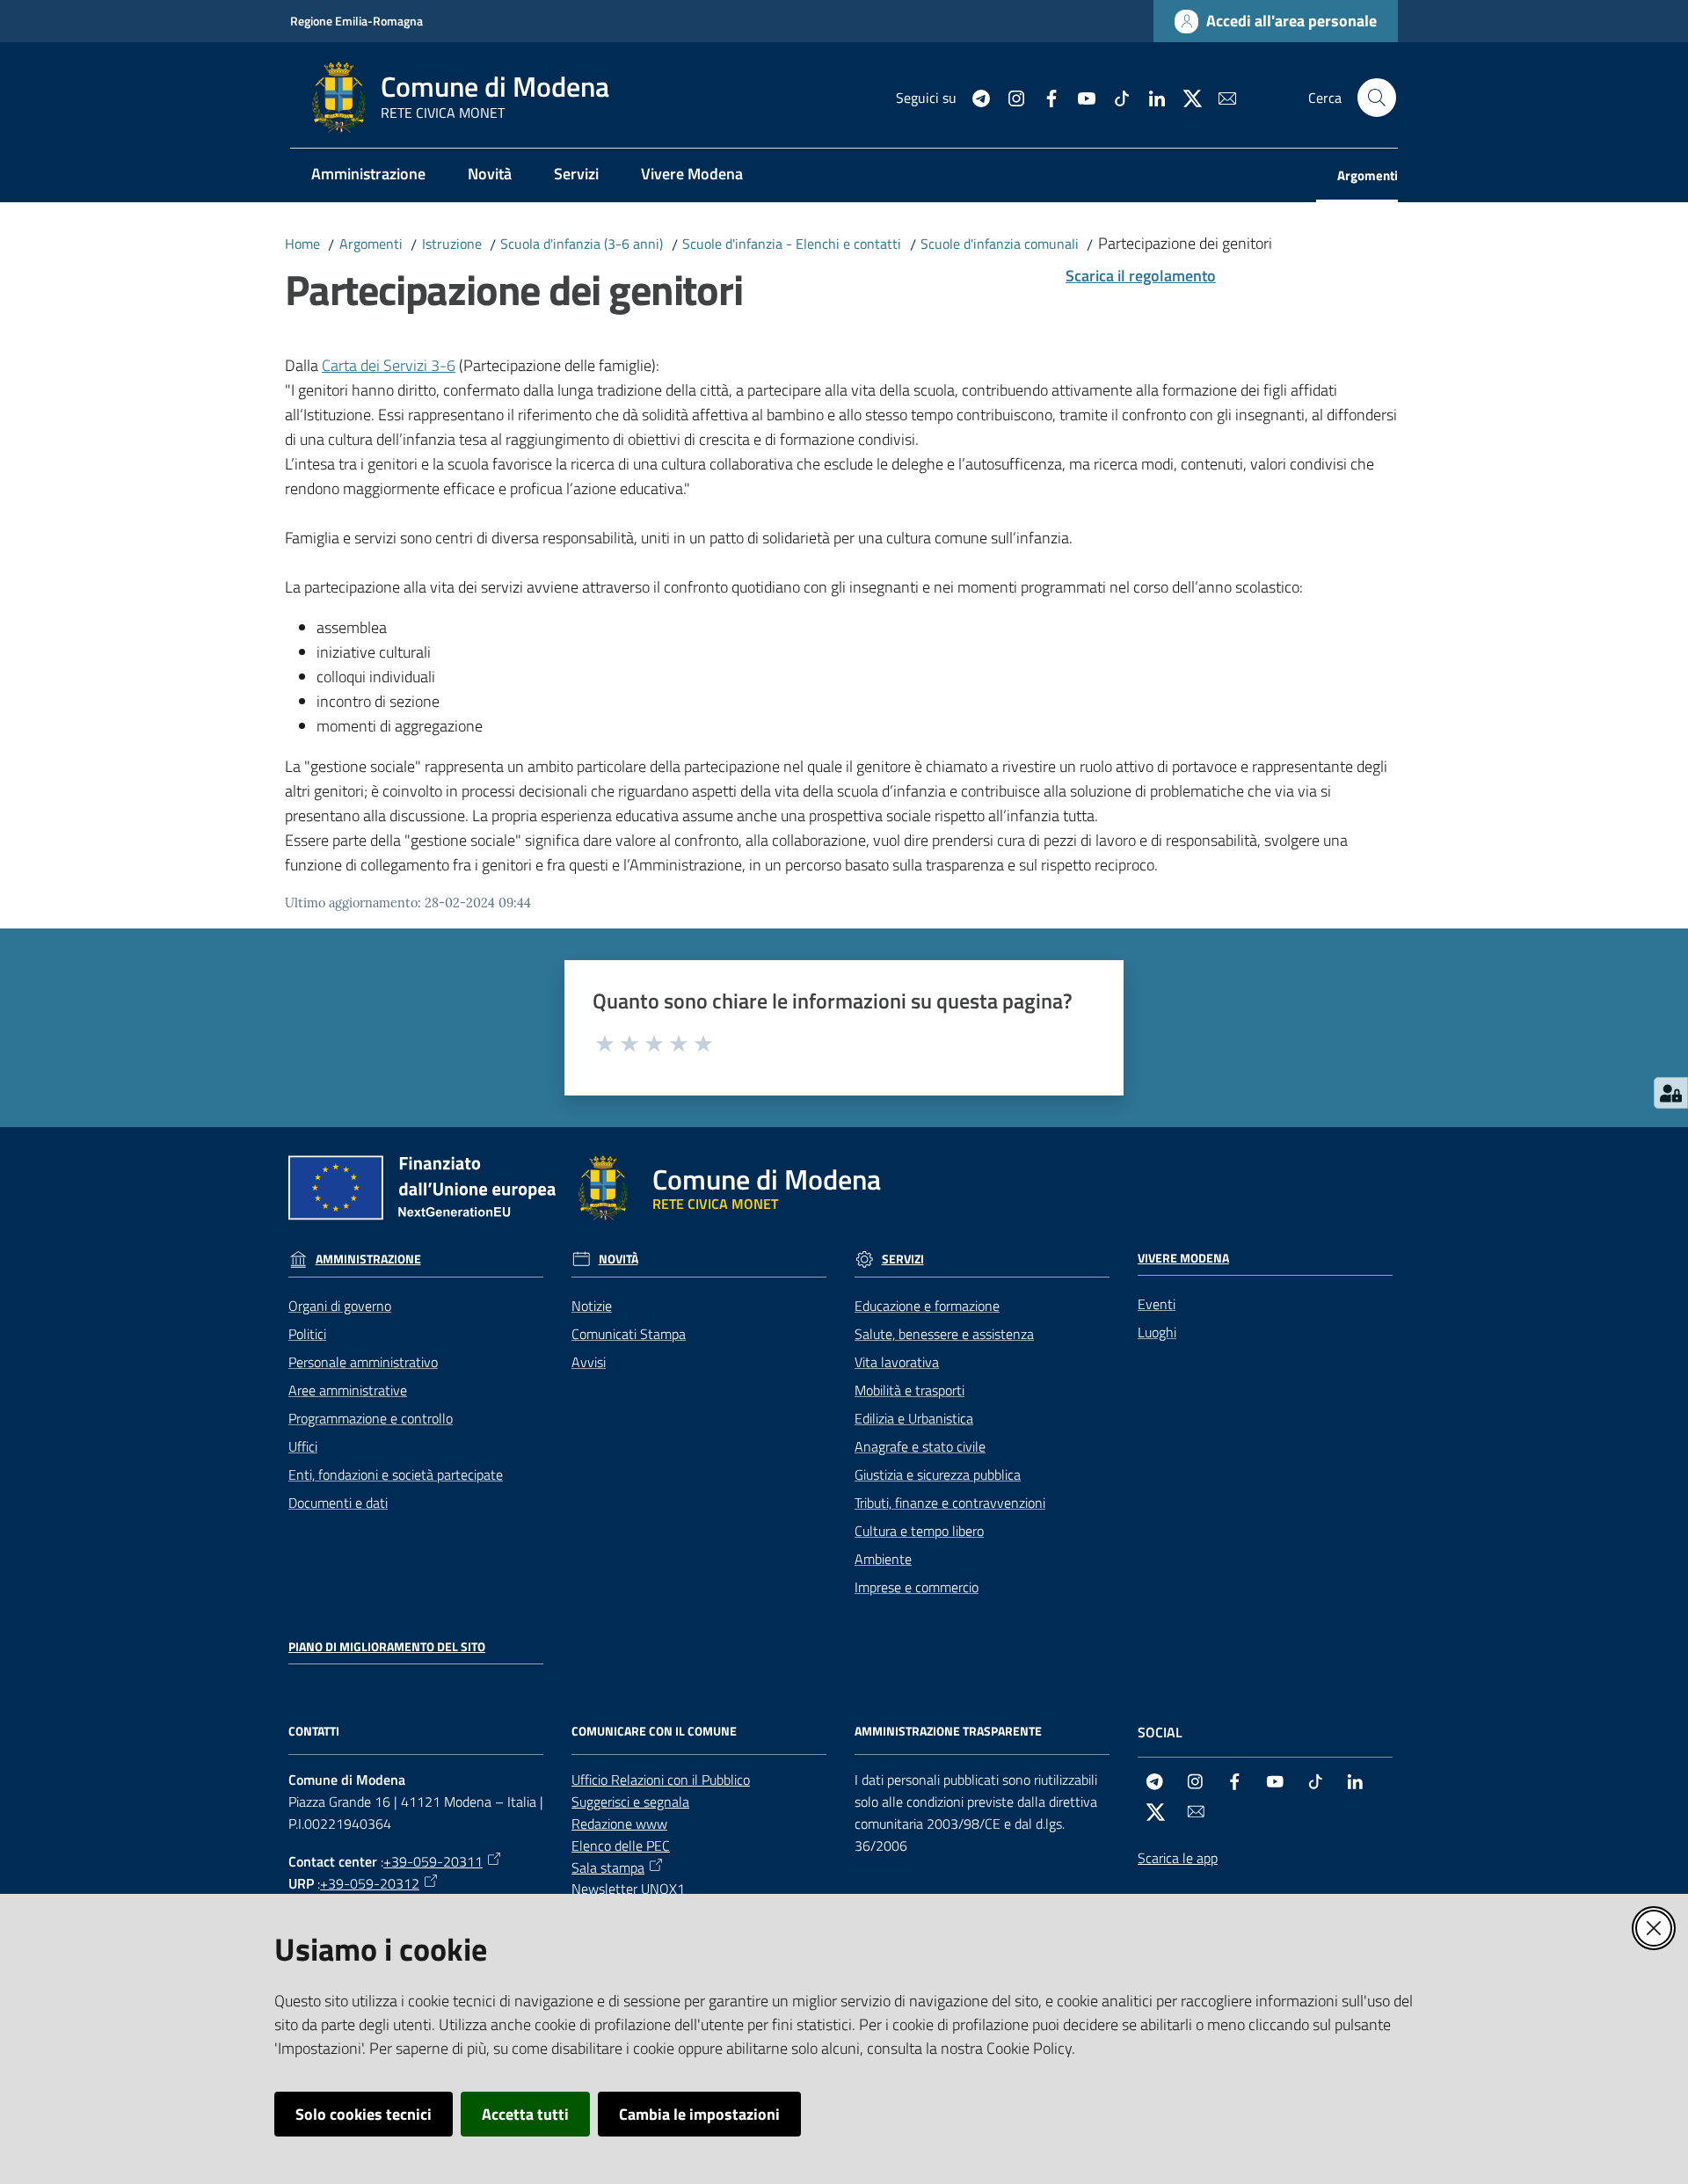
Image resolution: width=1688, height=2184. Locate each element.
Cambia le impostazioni (699, 2114)
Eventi (1157, 1304)
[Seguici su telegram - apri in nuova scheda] (974, 97)
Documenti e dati (338, 1503)
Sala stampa (608, 1867)
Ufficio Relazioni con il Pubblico (661, 1780)
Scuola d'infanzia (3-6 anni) (582, 244)
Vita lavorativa (897, 1362)
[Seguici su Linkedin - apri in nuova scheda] (1150, 97)
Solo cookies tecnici (364, 2114)
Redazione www (619, 1824)
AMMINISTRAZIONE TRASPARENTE (948, 1731)
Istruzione (452, 244)
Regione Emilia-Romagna (357, 21)
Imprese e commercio (917, 1587)
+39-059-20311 (433, 1861)
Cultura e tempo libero (919, 1531)
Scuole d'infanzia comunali (1000, 244)
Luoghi (1157, 1332)
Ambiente (883, 1559)
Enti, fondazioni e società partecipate (396, 1474)
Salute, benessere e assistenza (944, 1334)
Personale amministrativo (363, 1362)
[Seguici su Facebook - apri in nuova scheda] (1044, 97)
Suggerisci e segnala (630, 1802)
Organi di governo (340, 1306)
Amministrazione (368, 1259)
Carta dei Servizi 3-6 (389, 365)
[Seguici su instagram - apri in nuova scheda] (1009, 97)
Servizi (903, 1259)
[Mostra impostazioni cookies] (1671, 1093)
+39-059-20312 (370, 1883)
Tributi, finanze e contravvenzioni (950, 1503)
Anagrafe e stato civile (920, 1446)
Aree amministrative (348, 1390)
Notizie (592, 1306)
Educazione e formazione (927, 1306)
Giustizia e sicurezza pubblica (938, 1474)
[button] (1377, 98)
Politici (307, 1334)
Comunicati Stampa (629, 1334)
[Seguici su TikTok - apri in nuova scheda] (1115, 97)
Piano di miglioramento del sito (387, 1647)
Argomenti (371, 244)
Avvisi (589, 1362)
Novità (618, 1259)
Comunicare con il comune (654, 1731)
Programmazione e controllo (371, 1418)
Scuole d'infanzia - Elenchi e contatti (792, 244)
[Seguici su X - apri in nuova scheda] (1185, 97)
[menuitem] (368, 175)
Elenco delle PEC (621, 1845)
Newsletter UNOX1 (628, 1889)
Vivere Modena (1183, 1258)
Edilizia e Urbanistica (914, 1418)
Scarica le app (1178, 1858)
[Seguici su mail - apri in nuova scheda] (1220, 97)
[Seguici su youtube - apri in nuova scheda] (1080, 97)
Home (302, 244)
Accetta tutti (525, 2114)
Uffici (303, 1446)
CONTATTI (314, 1731)
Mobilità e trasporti (909, 1390)
